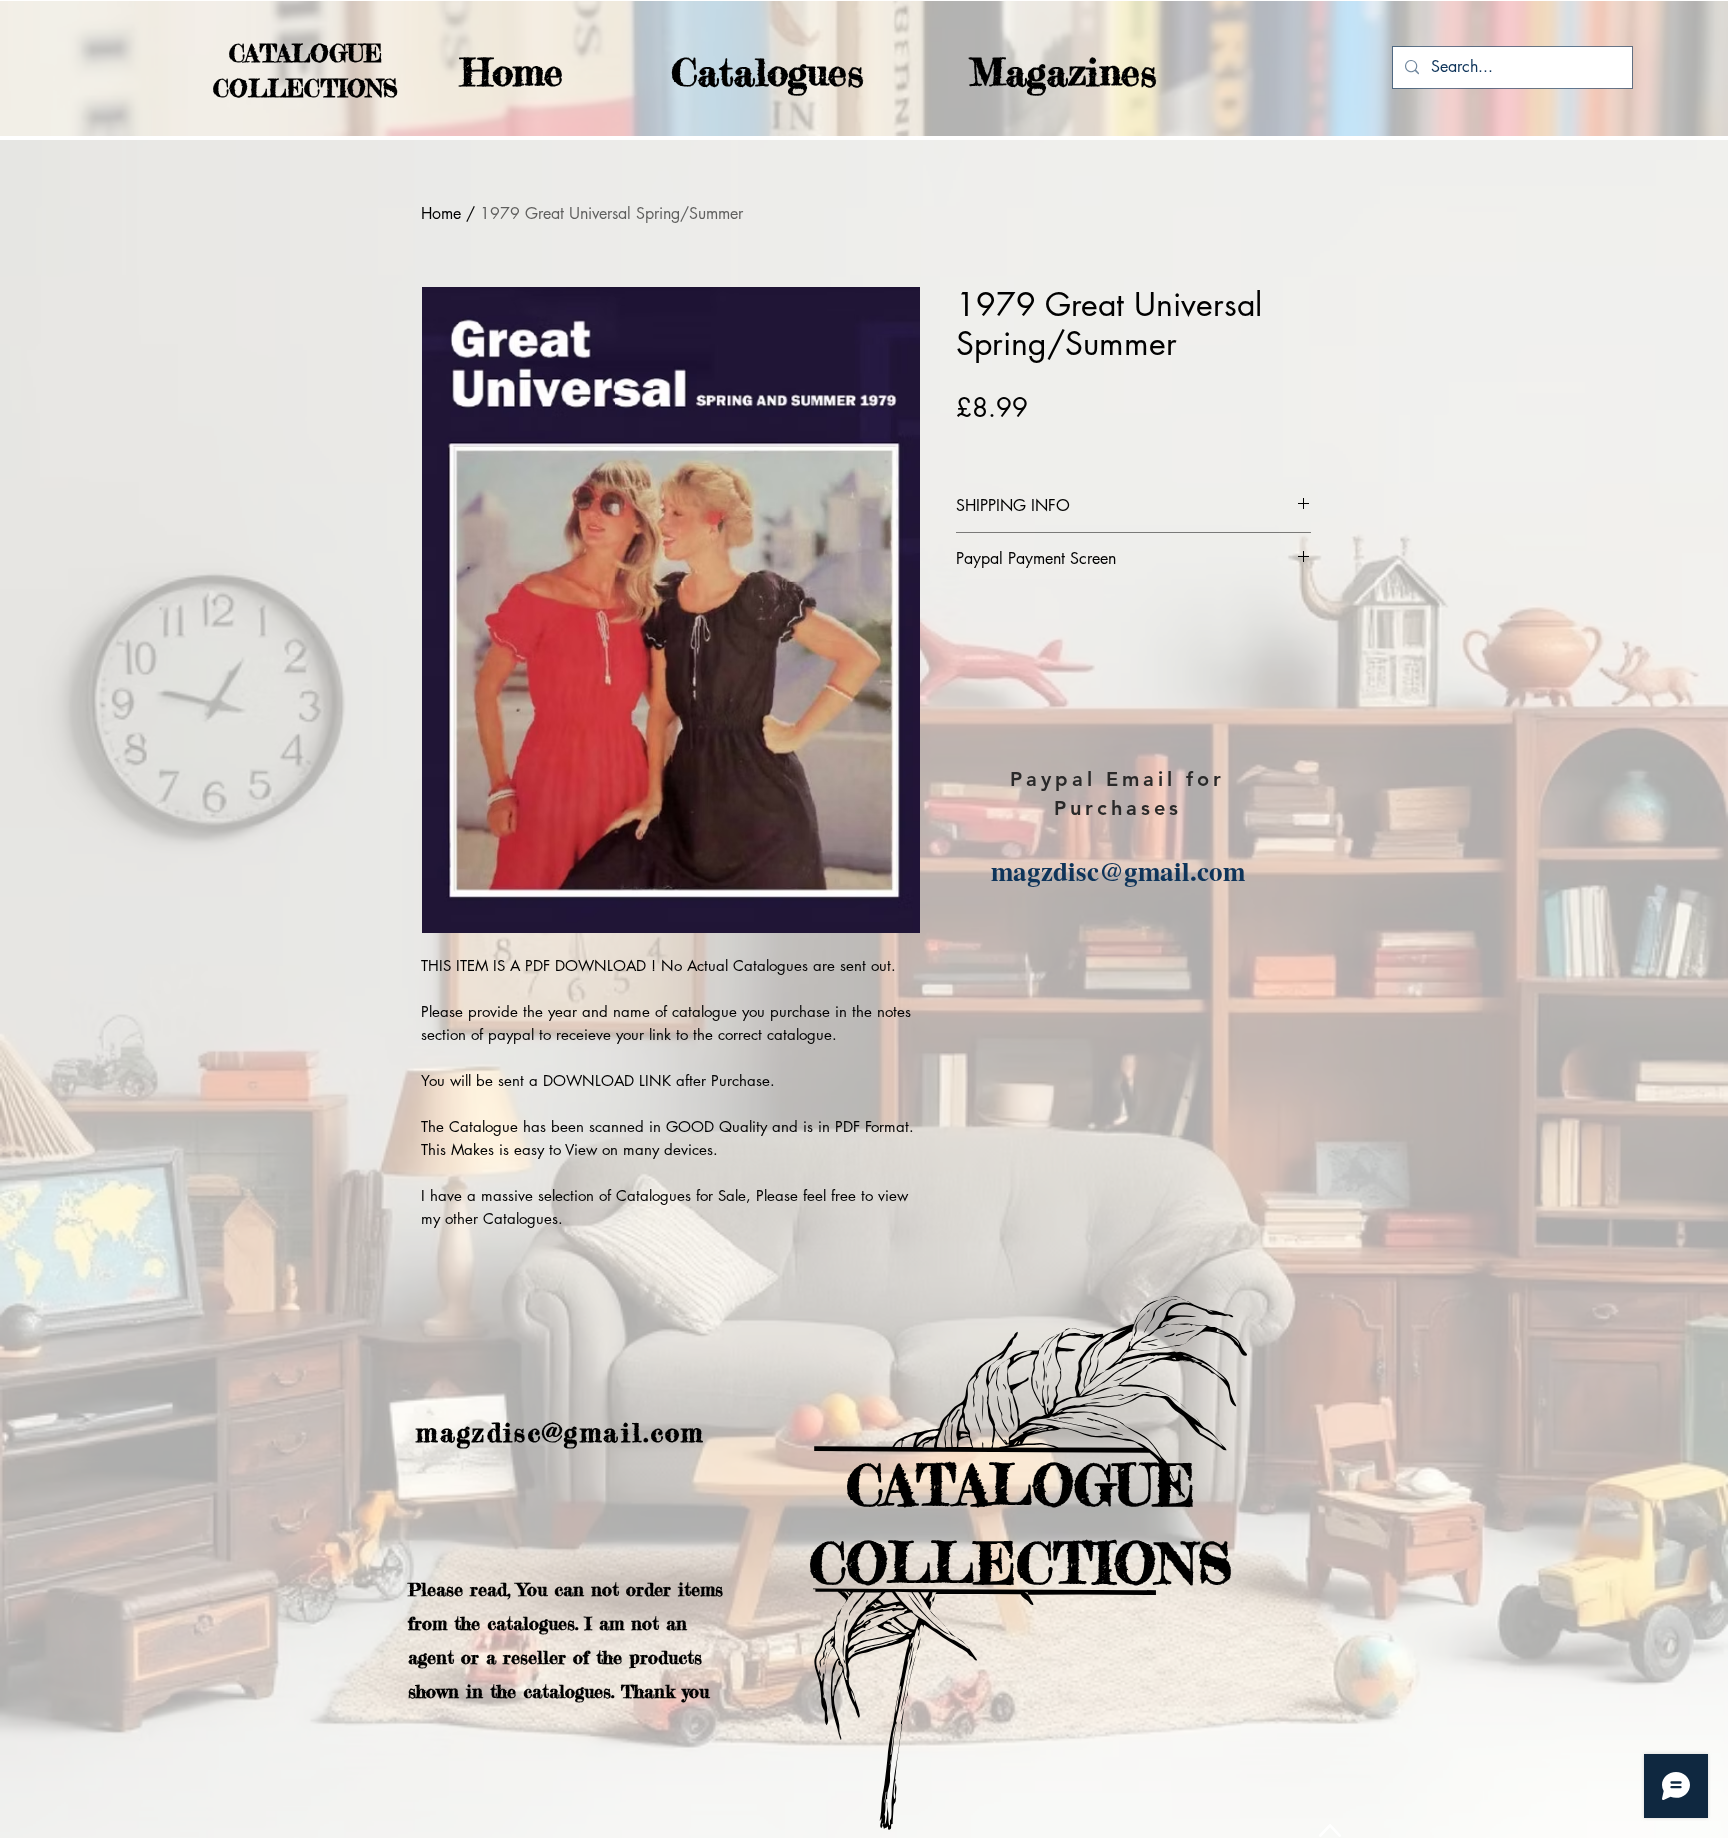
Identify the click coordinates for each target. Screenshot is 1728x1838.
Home (441, 213)
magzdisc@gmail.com (1118, 870)
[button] (728, 72)
